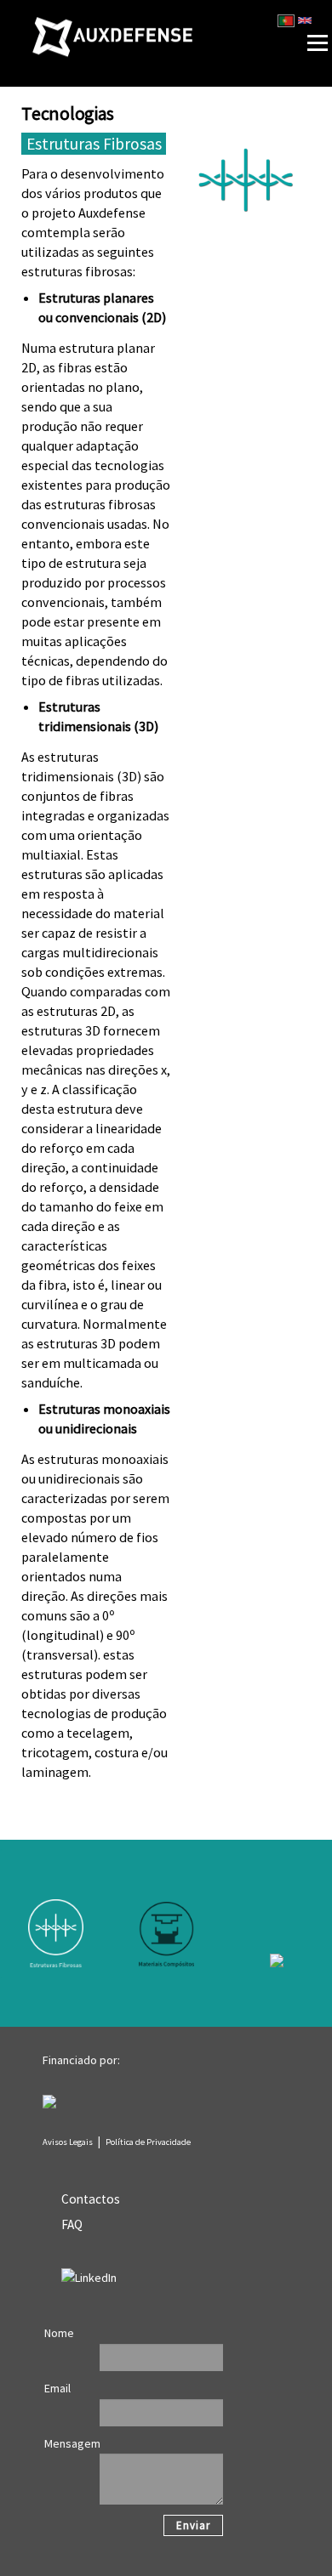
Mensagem (72, 2443)
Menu (291, 5)
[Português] (286, 20)
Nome (59, 2333)
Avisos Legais (68, 2142)
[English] (305, 20)
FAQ (72, 2224)
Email (57, 2388)
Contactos (91, 2199)
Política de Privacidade (148, 2142)
